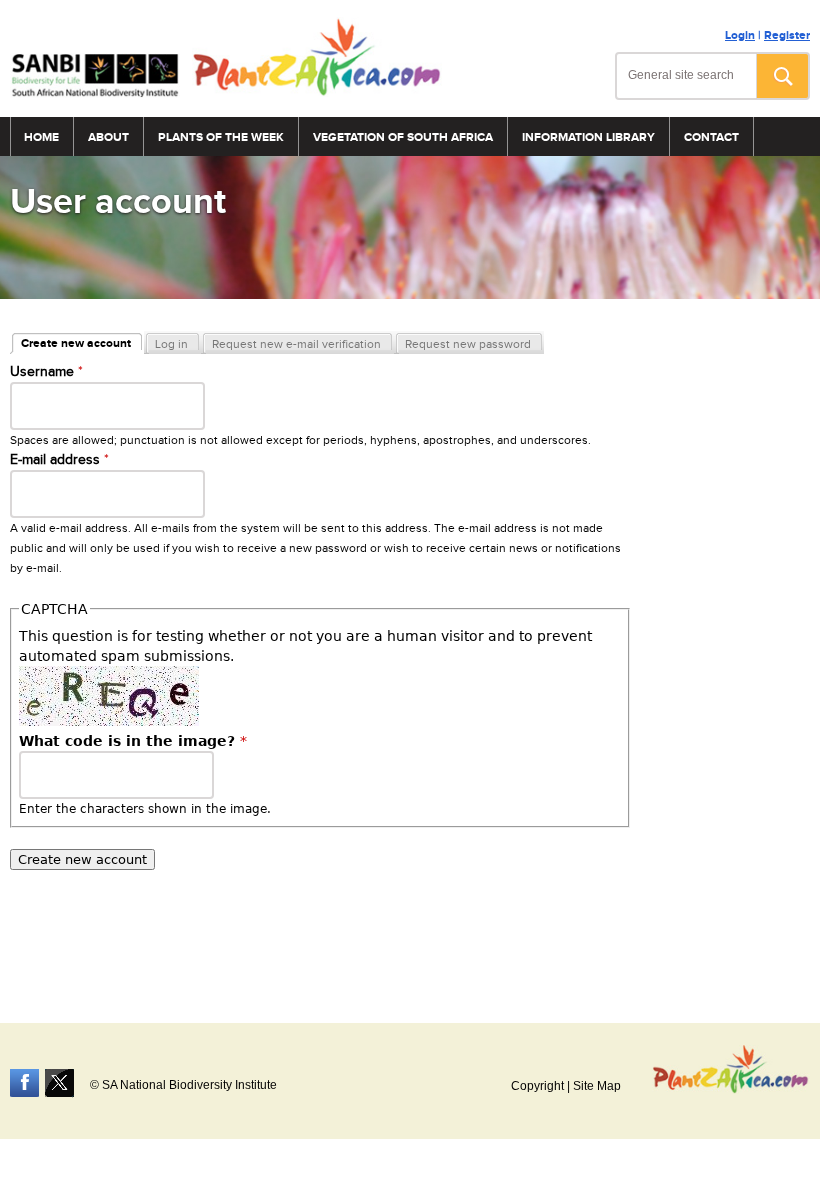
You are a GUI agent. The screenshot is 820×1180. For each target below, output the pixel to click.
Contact (711, 137)
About (108, 137)
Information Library (588, 137)
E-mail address (59, 460)
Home (41, 137)
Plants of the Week (221, 137)
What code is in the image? (133, 741)
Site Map (597, 1086)
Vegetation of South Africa (403, 137)
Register (787, 35)
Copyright (537, 1086)
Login (740, 35)
